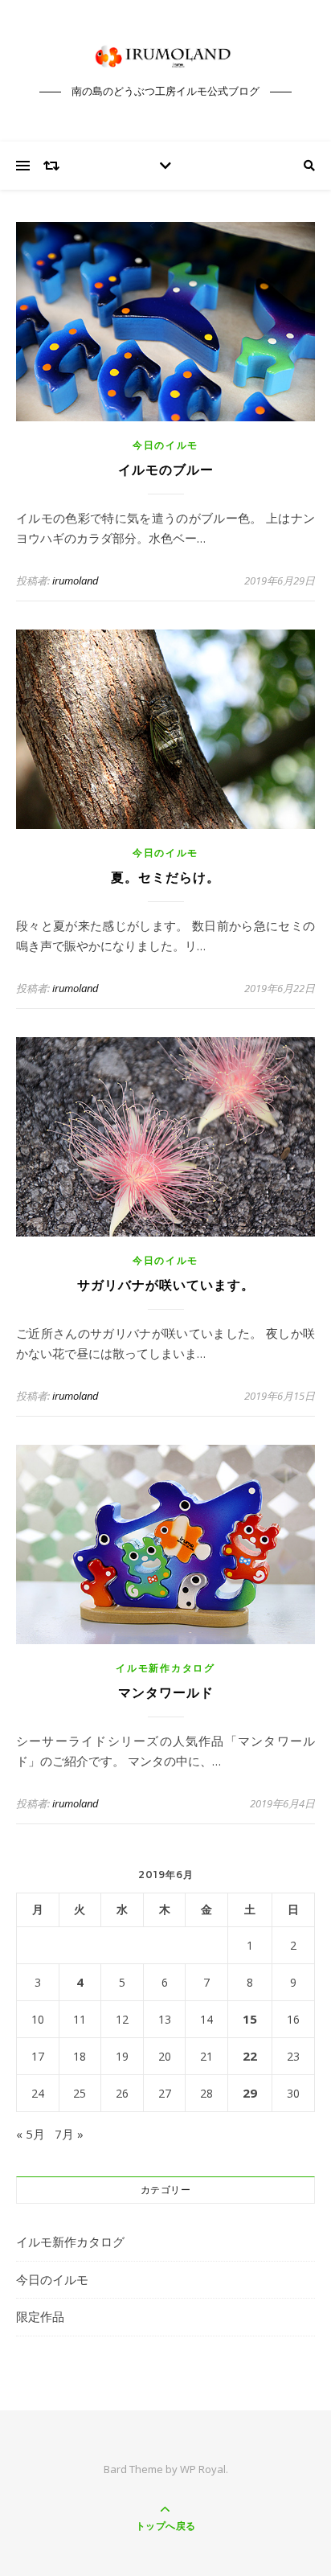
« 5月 (31, 2134)
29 (250, 2093)
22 (250, 2056)
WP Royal (203, 2469)
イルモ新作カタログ (165, 1668)
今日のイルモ (165, 445)
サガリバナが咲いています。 (166, 1285)
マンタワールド (166, 1693)
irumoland (76, 580)
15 (250, 2019)
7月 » (69, 2134)
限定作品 (40, 2316)
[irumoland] (165, 56)
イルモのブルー (166, 470)
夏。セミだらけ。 (165, 878)
